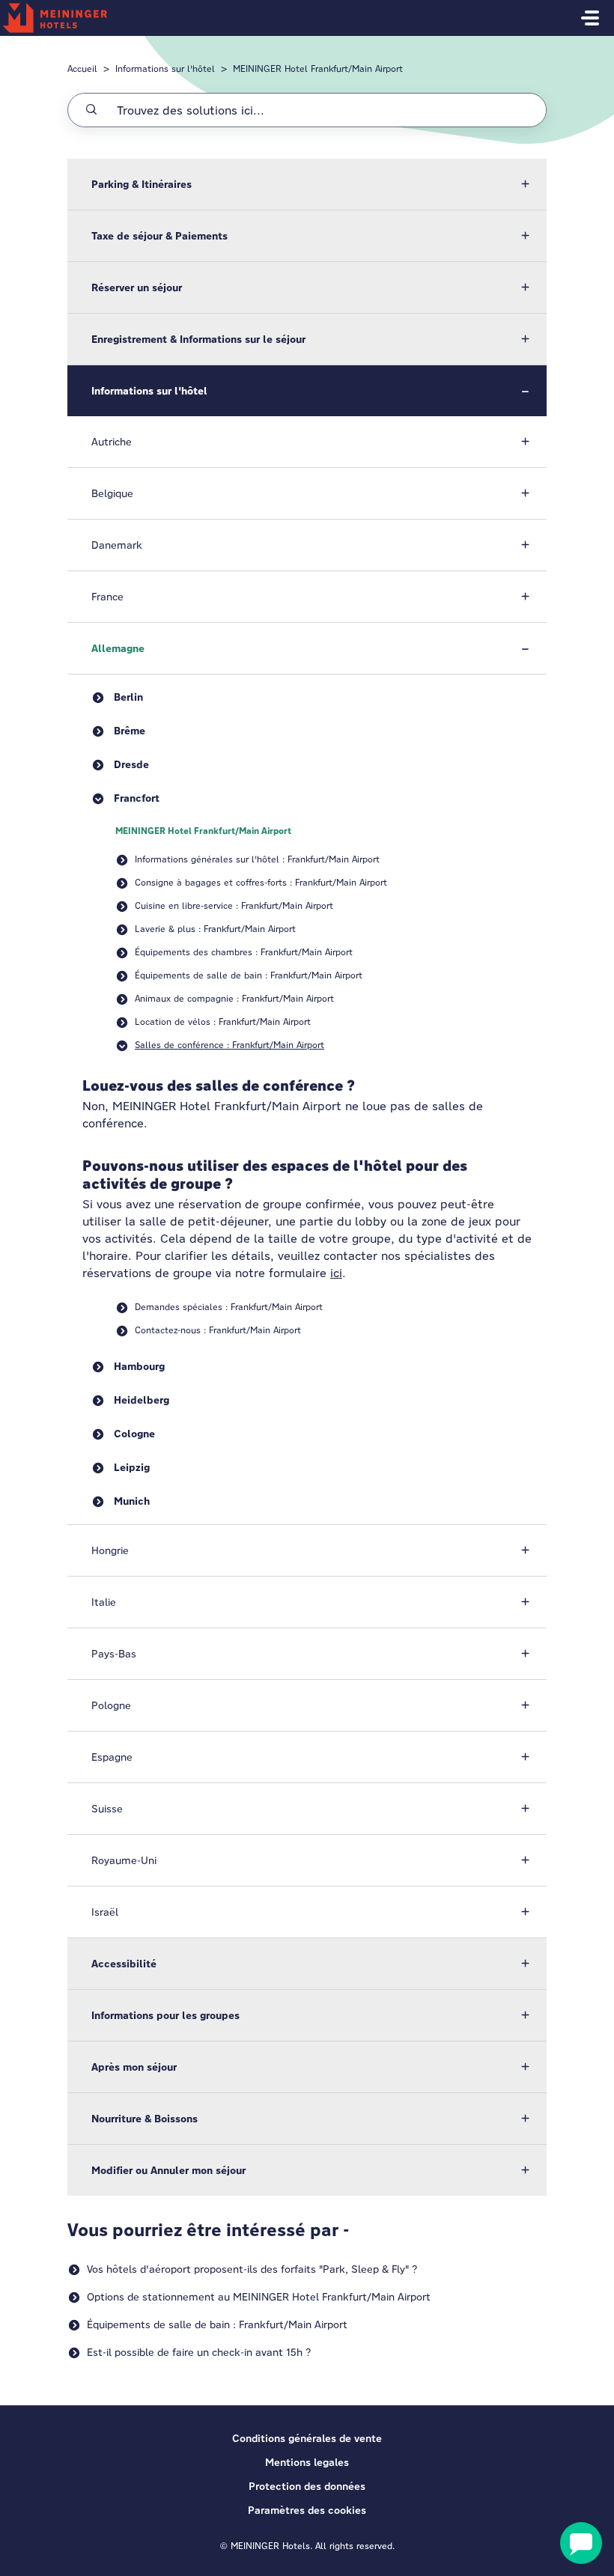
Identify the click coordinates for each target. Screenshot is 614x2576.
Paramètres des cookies (307, 2510)
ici (336, 1273)
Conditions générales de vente (307, 2438)
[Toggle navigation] (590, 18)
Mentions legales (307, 2462)
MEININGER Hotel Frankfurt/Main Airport (318, 68)
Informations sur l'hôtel (165, 68)
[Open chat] (581, 2543)
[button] (307, 184)
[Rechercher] (91, 110)
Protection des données (307, 2486)
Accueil (82, 68)
